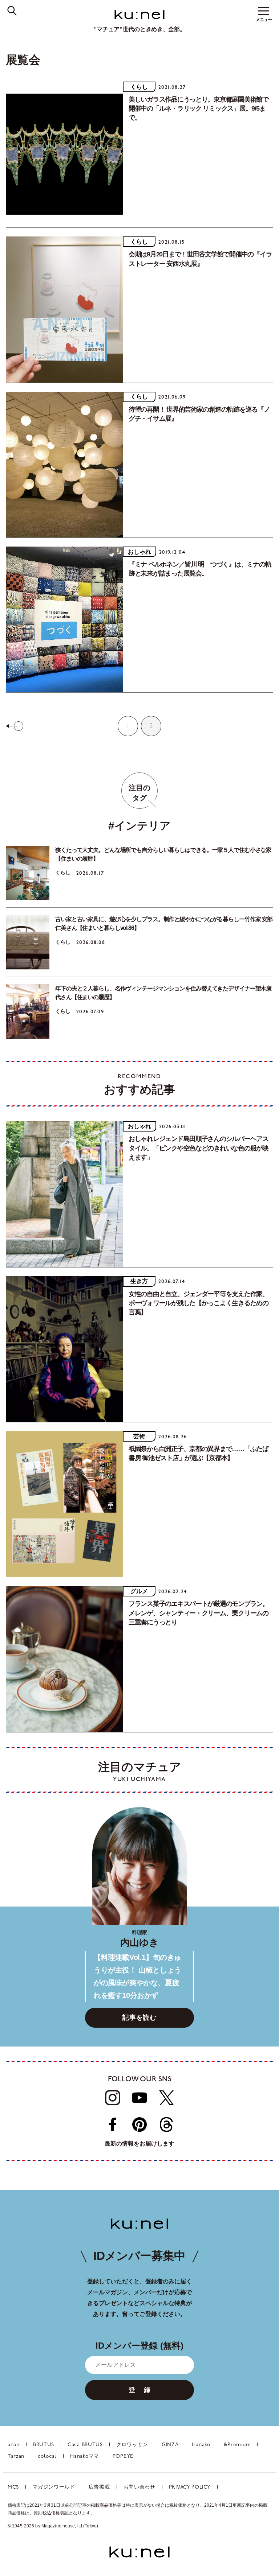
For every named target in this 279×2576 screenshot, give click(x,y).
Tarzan (16, 2457)
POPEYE (123, 2457)
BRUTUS (44, 2445)
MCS (13, 2487)
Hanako (201, 2445)
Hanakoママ (85, 2457)
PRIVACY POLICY (190, 2487)
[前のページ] (15, 726)
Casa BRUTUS (85, 2445)
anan (14, 2445)
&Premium (237, 2445)
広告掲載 (99, 2487)
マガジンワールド (54, 2487)
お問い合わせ (139, 2487)
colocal (47, 2457)
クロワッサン (132, 2445)
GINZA (170, 2445)
